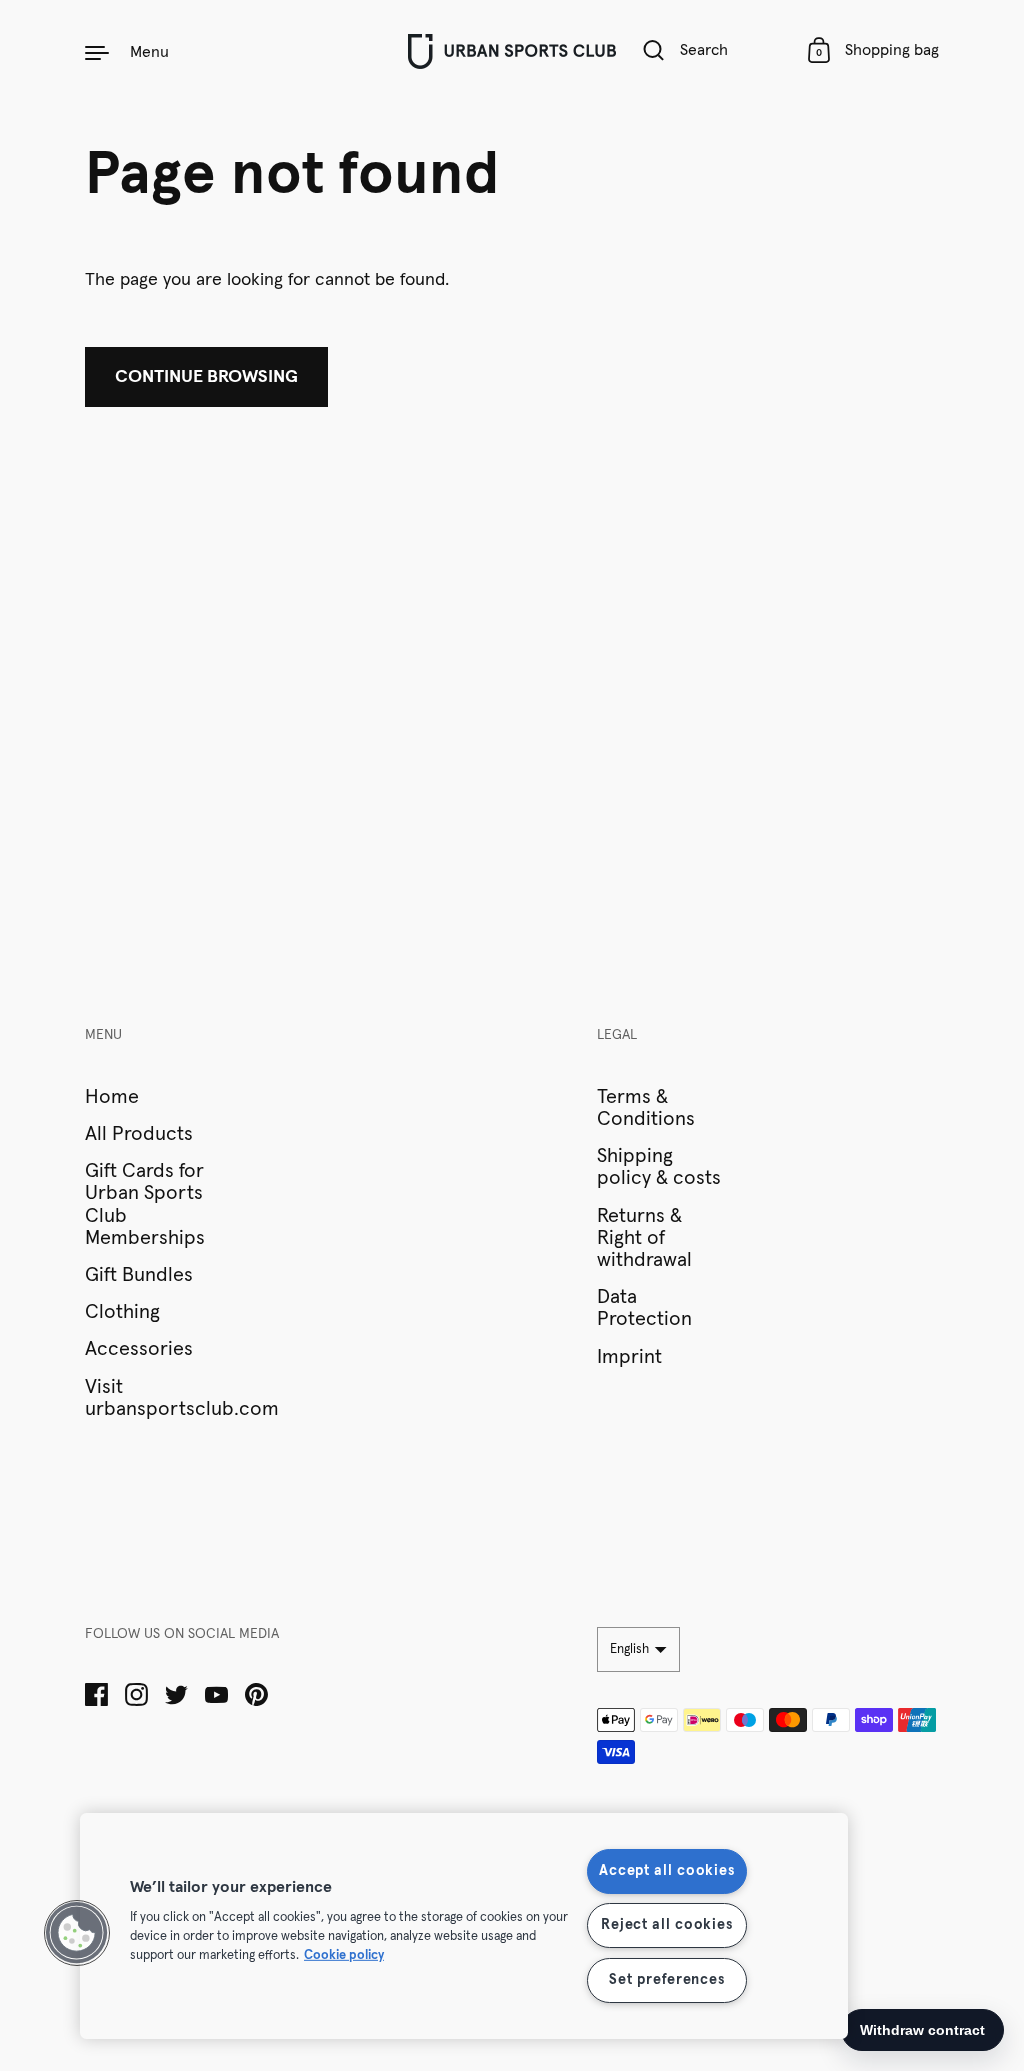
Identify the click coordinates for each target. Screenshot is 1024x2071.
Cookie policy (344, 1955)
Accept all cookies (666, 1871)
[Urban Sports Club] (512, 51)
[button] (77, 1933)
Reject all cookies (666, 1925)
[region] (464, 1926)
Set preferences (666, 1980)
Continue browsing (206, 377)
